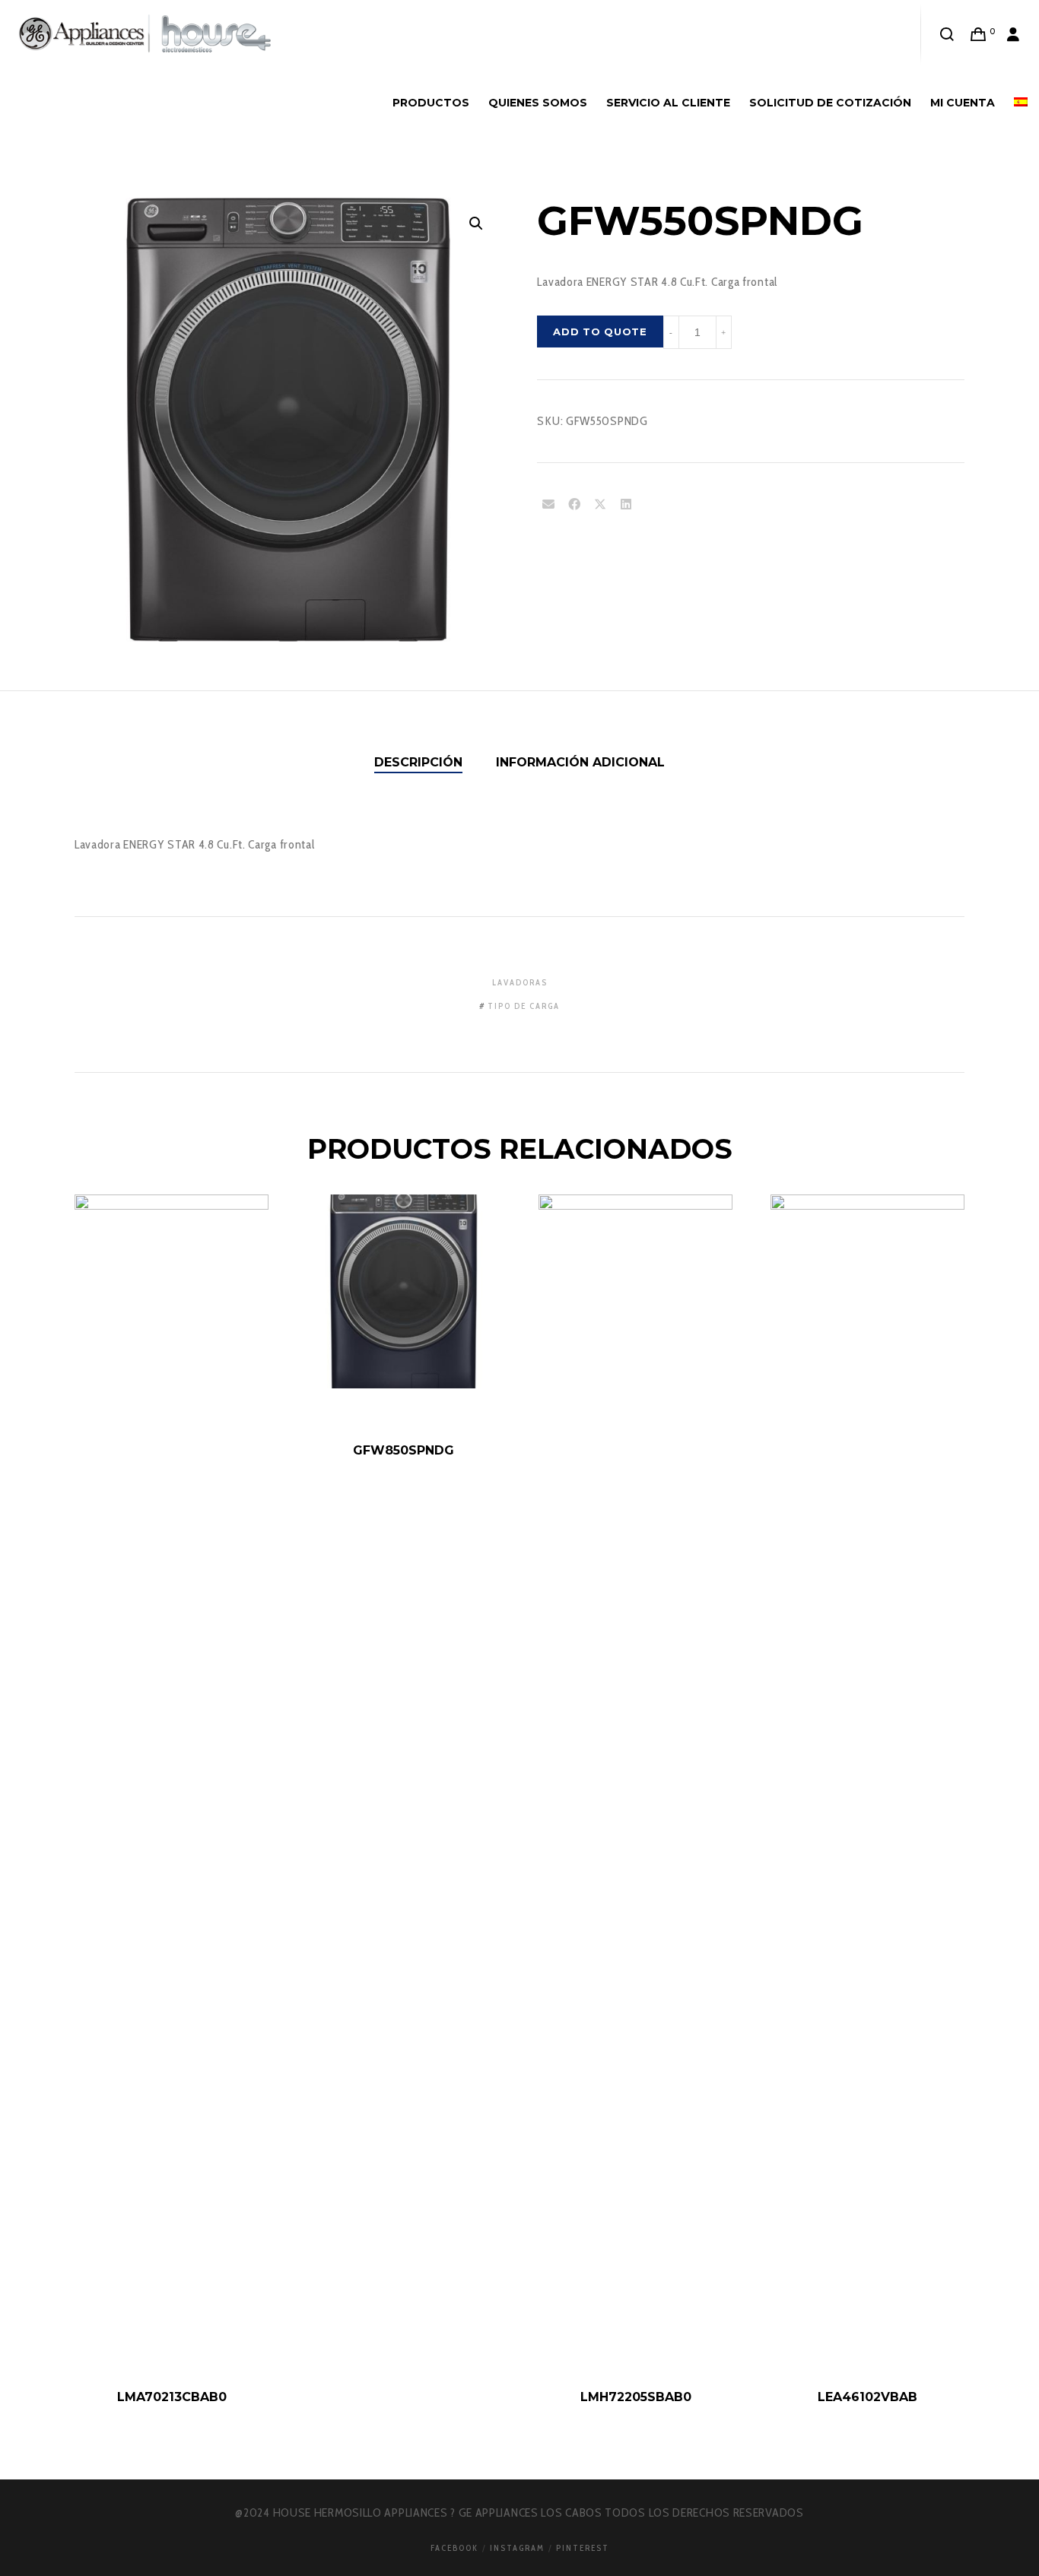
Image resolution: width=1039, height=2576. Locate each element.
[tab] (418, 763)
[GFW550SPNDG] (548, 505)
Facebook (454, 2548)
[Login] (1014, 34)
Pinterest (583, 2548)
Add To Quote (600, 332)
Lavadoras (520, 982)
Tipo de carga (524, 1006)
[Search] (947, 34)
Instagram (517, 2548)
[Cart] (979, 34)
